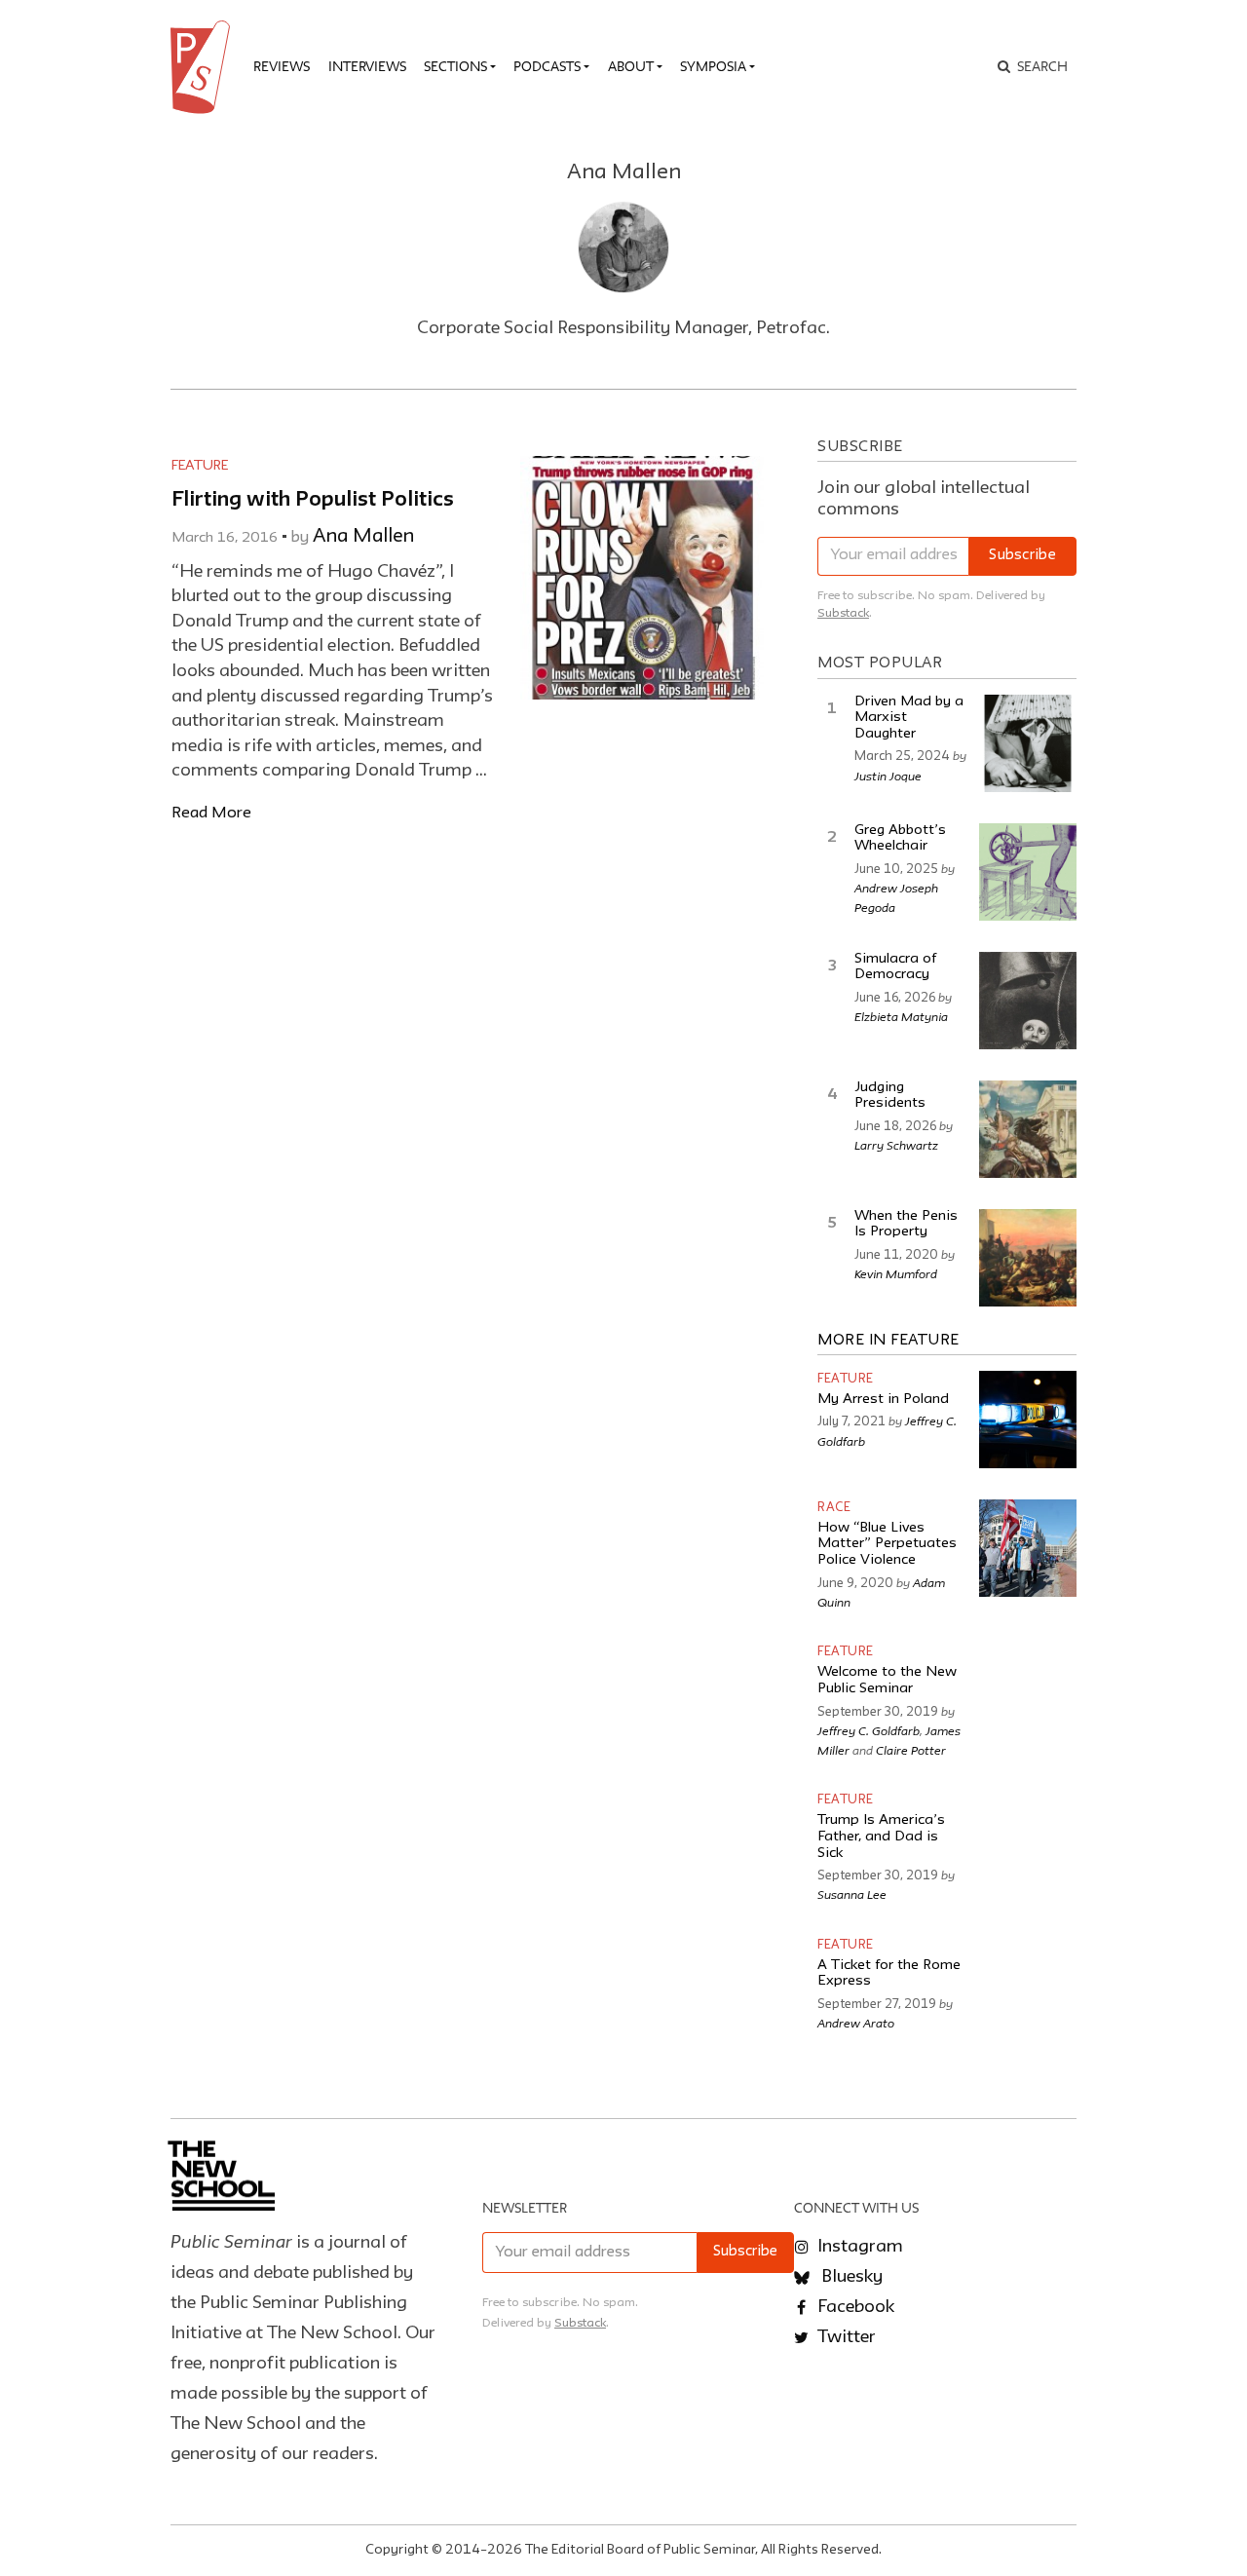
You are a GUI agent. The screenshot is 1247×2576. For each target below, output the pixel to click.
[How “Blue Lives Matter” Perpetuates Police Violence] (1028, 1548)
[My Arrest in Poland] (1028, 1420)
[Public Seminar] (204, 67)
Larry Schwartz (896, 1145)
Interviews (367, 66)
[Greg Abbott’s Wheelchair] (1028, 872)
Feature (200, 466)
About (631, 66)
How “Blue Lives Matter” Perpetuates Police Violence (887, 1544)
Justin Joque (888, 776)
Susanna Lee (852, 1894)
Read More (211, 813)
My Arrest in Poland (883, 1400)
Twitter (845, 2337)
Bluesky (850, 2277)
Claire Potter (911, 1750)
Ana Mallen (363, 537)
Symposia (713, 66)
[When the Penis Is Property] (1028, 1258)
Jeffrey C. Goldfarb (869, 1730)
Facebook (854, 2307)
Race (834, 1508)
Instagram (858, 2247)
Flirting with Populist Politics (313, 500)
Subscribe (1022, 556)
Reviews (282, 66)
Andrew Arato (856, 2023)
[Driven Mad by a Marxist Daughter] (1028, 743)
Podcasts (547, 66)
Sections (455, 66)
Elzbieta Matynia (901, 1016)
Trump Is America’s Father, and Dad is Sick (881, 1837)
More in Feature (888, 1341)
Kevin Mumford (896, 1273)
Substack (843, 613)
